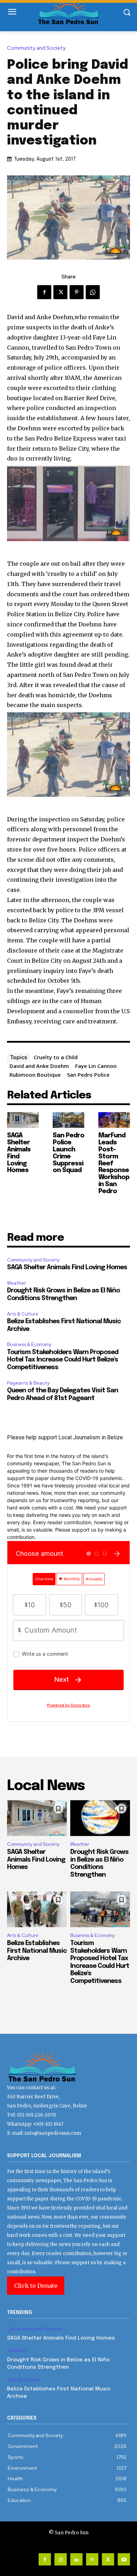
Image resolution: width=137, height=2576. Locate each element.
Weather (17, 1283)
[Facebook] (44, 292)
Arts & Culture (23, 1314)
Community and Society (36, 48)
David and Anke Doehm (39, 1066)
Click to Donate (36, 2286)
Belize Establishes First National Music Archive (37, 1951)
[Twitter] (60, 292)
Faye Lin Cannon (96, 1066)
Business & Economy (29, 1344)
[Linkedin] (76, 2559)
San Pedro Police (88, 1075)
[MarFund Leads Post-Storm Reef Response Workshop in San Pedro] (114, 1120)
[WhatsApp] (93, 292)
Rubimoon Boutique (35, 1075)
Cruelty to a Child (56, 1057)
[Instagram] (61, 2559)
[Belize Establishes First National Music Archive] (37, 1909)
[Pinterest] (77, 292)
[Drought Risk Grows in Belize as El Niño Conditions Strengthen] (100, 1818)
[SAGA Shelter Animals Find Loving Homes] (23, 1120)
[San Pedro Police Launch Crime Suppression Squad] (68, 1120)
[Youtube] (124, 2559)
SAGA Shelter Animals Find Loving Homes (67, 1267)
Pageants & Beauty (28, 1383)
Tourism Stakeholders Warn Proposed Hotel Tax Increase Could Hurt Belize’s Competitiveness (63, 1360)
